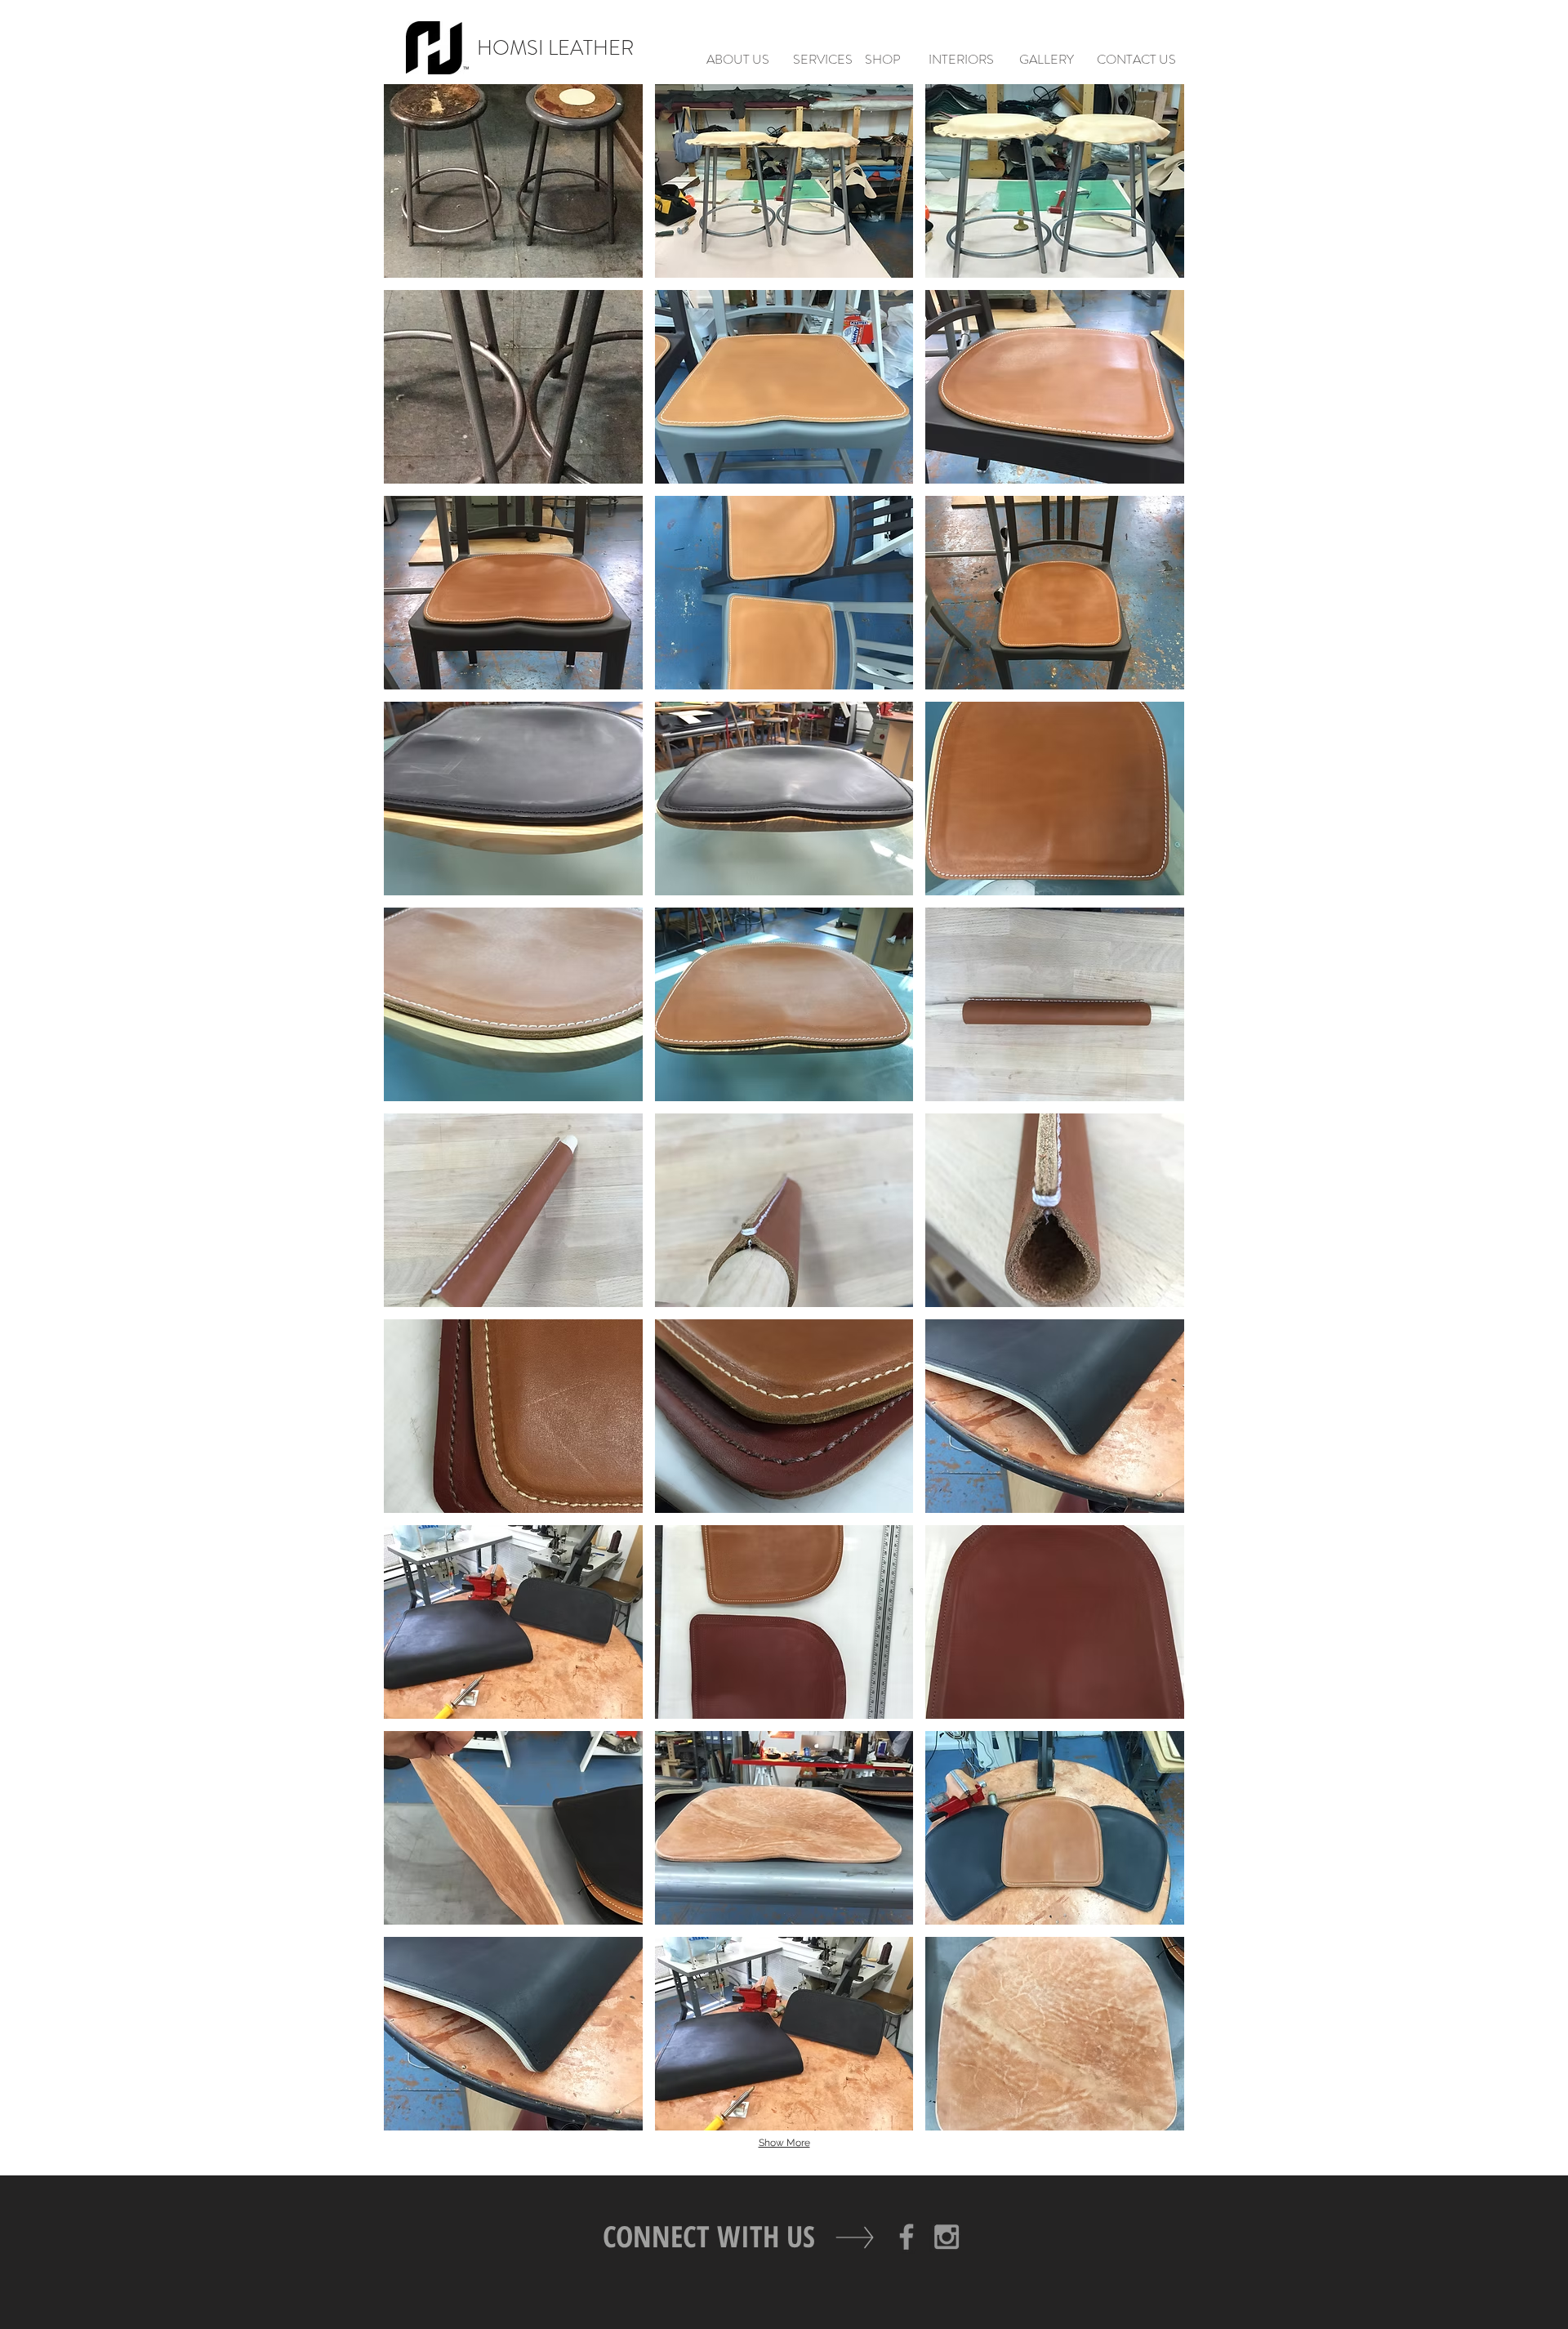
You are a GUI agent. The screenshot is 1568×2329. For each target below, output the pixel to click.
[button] (513, 181)
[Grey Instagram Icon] (947, 2237)
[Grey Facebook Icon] (906, 2237)
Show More (784, 2143)
